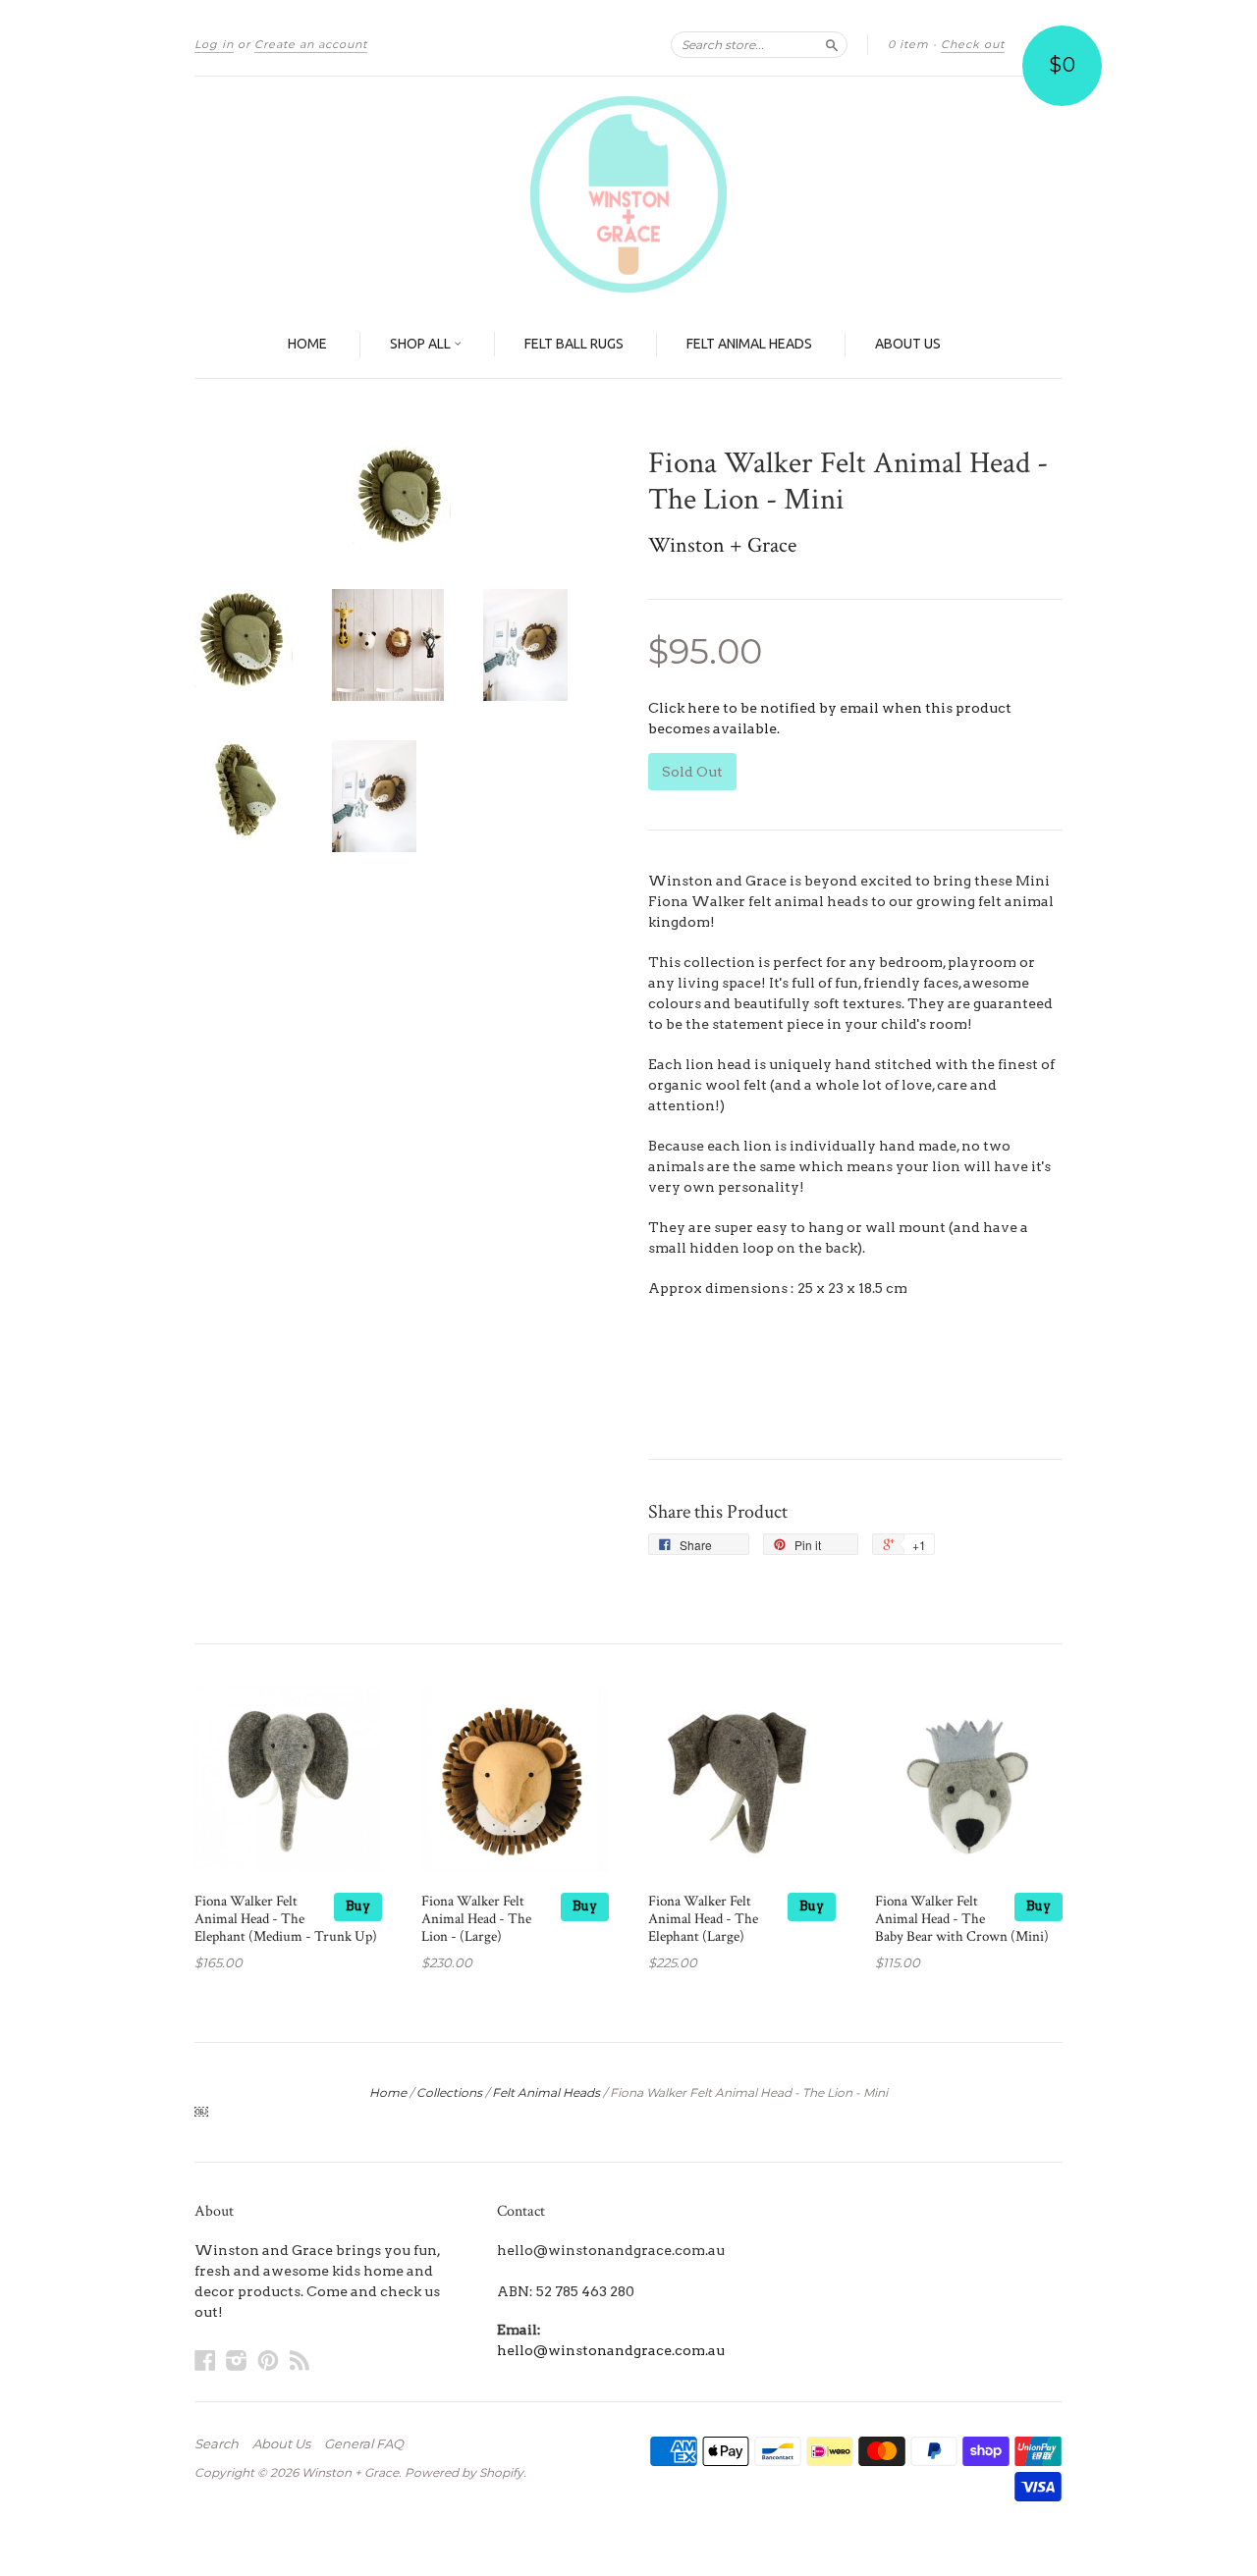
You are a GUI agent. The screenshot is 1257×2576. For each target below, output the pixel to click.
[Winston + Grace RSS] (300, 2360)
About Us (281, 2443)
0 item (908, 44)
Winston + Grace (722, 545)
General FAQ (364, 2443)
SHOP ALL (422, 344)
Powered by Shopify (464, 2472)
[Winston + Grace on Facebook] (205, 2360)
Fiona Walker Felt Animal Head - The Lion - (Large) (476, 1919)
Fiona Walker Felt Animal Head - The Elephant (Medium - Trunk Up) (286, 1919)
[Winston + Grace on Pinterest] (268, 2360)
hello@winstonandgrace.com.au (611, 2350)
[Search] (832, 44)
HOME (307, 344)
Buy (358, 1906)
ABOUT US (908, 344)
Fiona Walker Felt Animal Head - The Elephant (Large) (703, 1919)
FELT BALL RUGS (574, 344)
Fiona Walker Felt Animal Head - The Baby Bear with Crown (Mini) (962, 1919)
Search (217, 2443)
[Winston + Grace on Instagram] (237, 2360)
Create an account (311, 44)
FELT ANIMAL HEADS (749, 344)
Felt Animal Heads (546, 2093)
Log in (214, 44)
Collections (449, 2093)
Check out (973, 44)
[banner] (628, 194)
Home (388, 2093)
